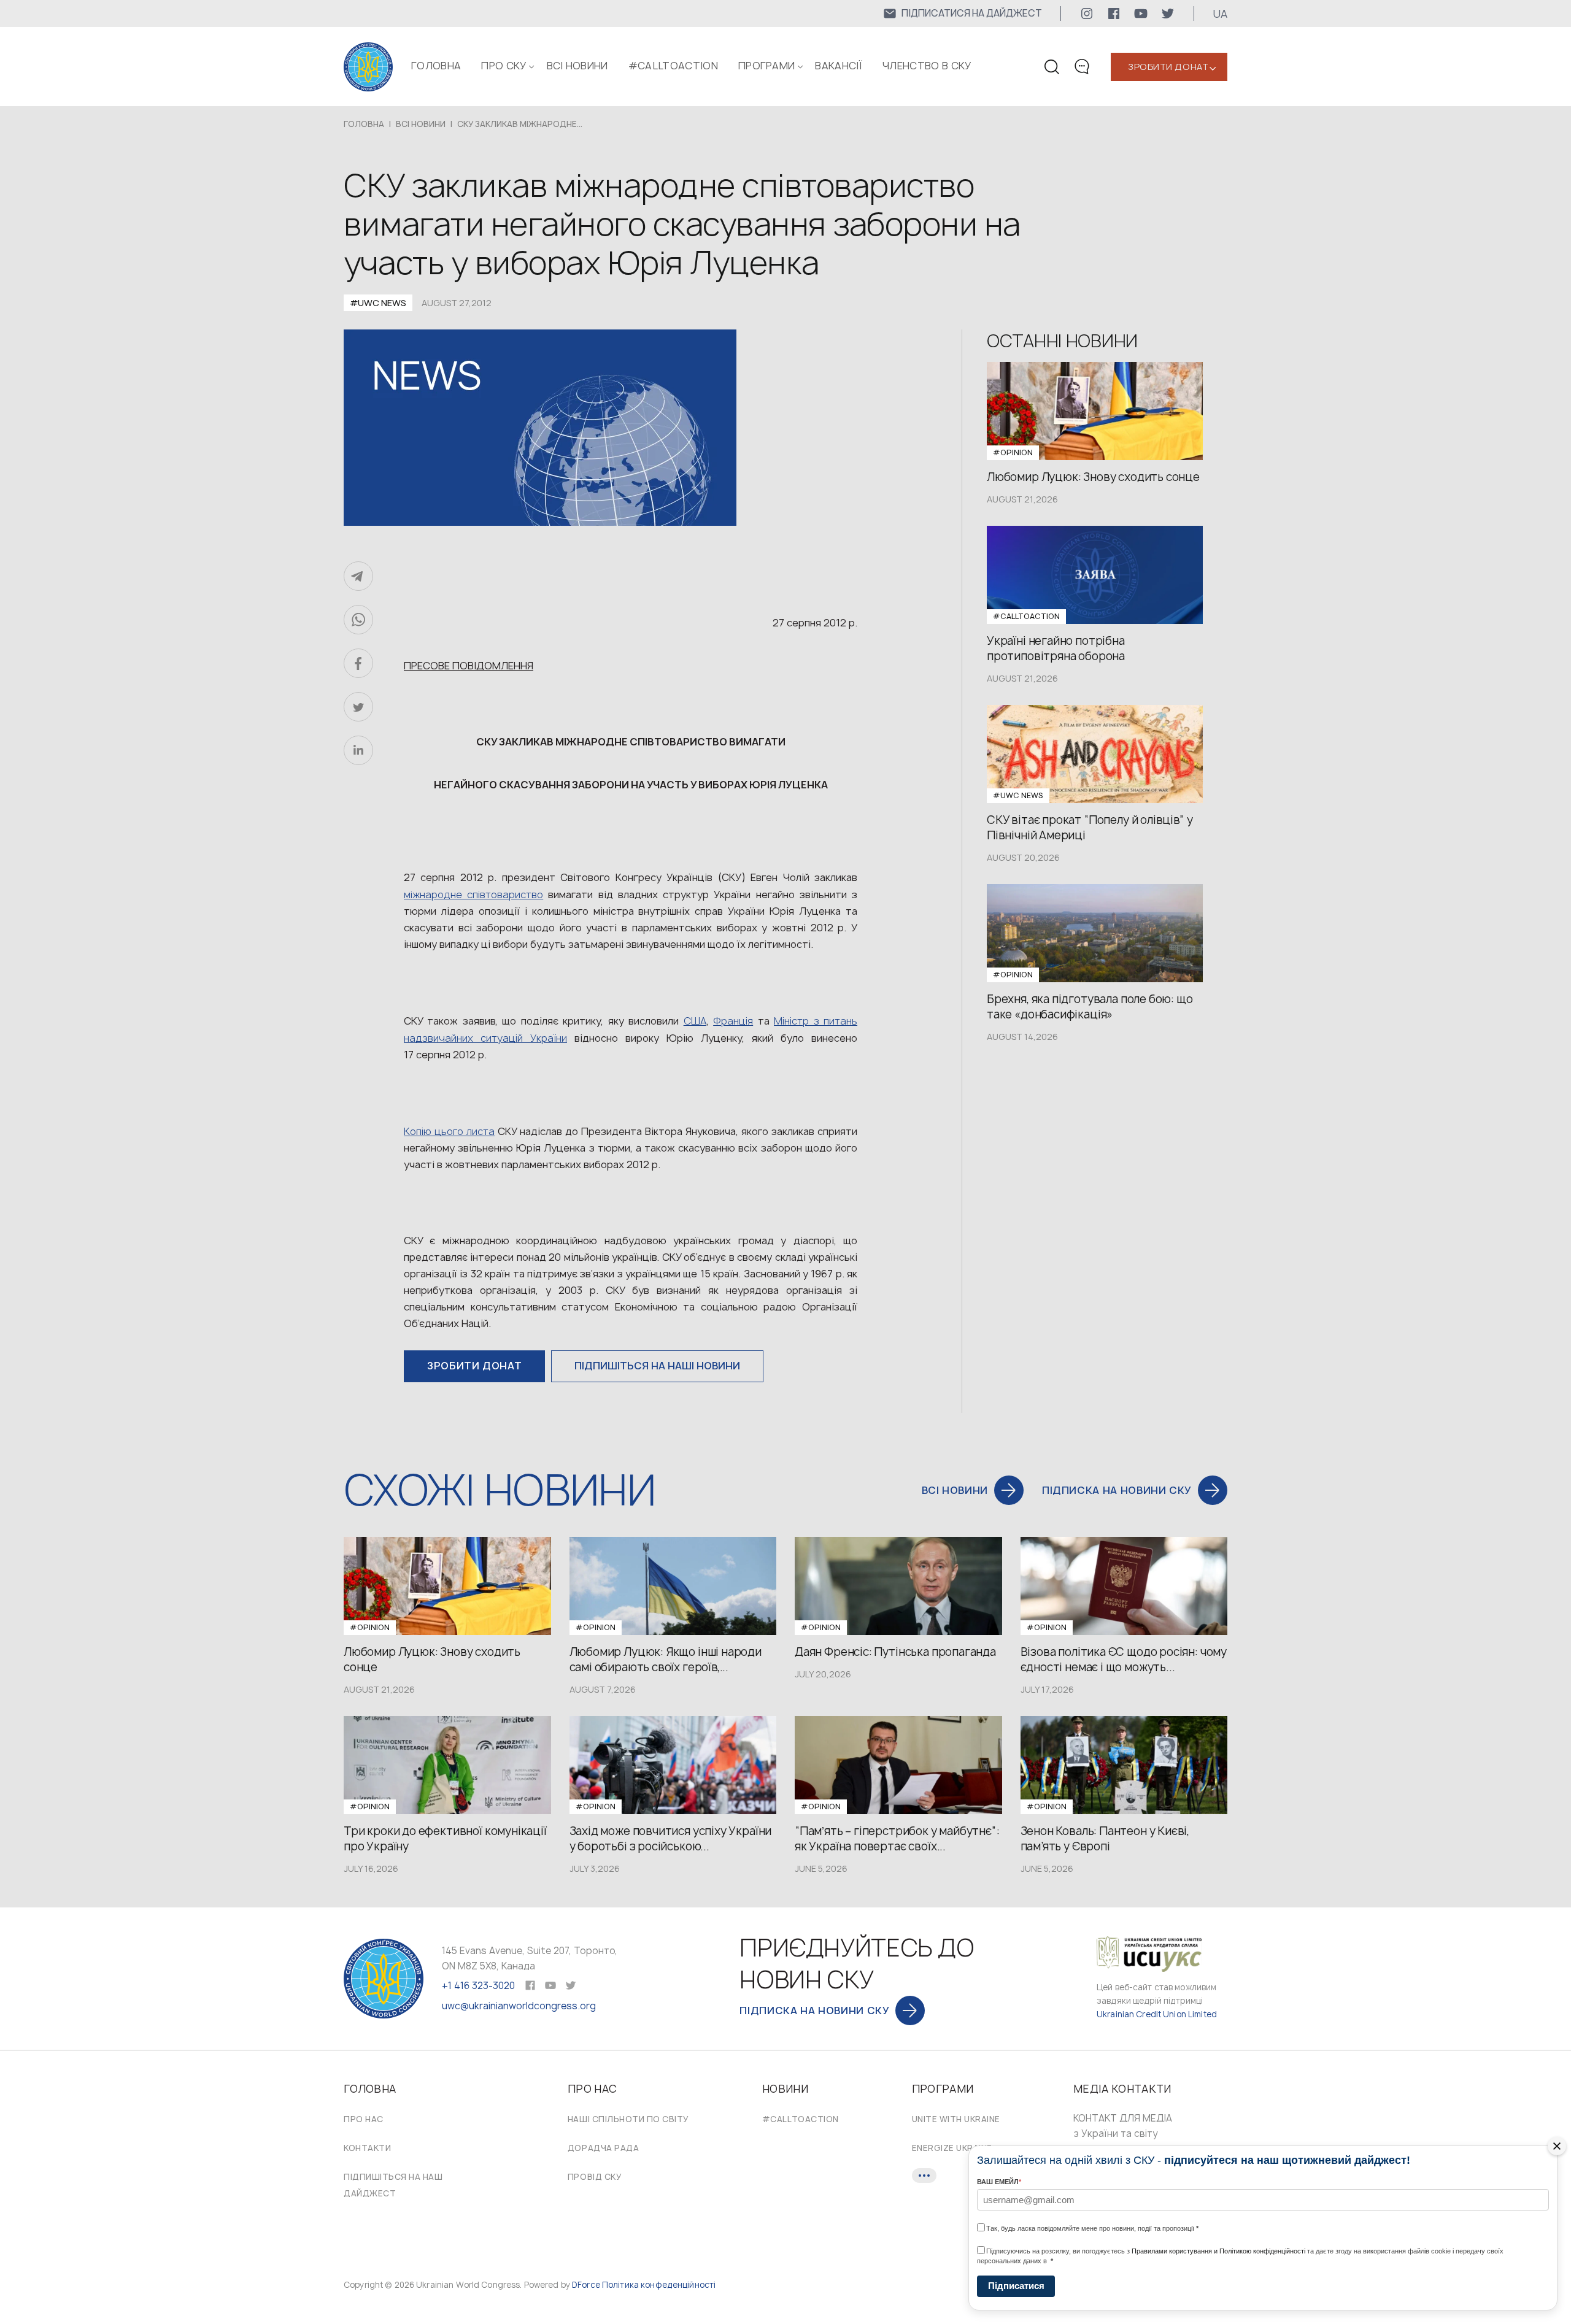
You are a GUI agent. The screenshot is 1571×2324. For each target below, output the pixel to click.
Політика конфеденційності (659, 2285)
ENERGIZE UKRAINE (952, 2148)
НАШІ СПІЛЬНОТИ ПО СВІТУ (628, 2119)
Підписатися (1016, 2286)
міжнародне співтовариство (473, 895)
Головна (436, 66)
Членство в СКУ (927, 66)
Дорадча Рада (603, 2148)
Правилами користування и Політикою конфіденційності (1218, 2251)
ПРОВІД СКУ (595, 2177)
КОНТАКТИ (367, 2148)
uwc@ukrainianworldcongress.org (519, 2006)
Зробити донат (1168, 67)
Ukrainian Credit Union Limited (1157, 2014)
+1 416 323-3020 (478, 1986)
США (695, 1021)
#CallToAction (673, 66)
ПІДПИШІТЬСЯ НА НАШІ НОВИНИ (657, 1366)
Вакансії (839, 66)
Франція (733, 1021)
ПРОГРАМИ (767, 66)
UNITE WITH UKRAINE (956, 2119)
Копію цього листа (449, 1131)
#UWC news (378, 303)
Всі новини (577, 66)
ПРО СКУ (504, 66)
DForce (586, 2285)
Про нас (364, 2119)
